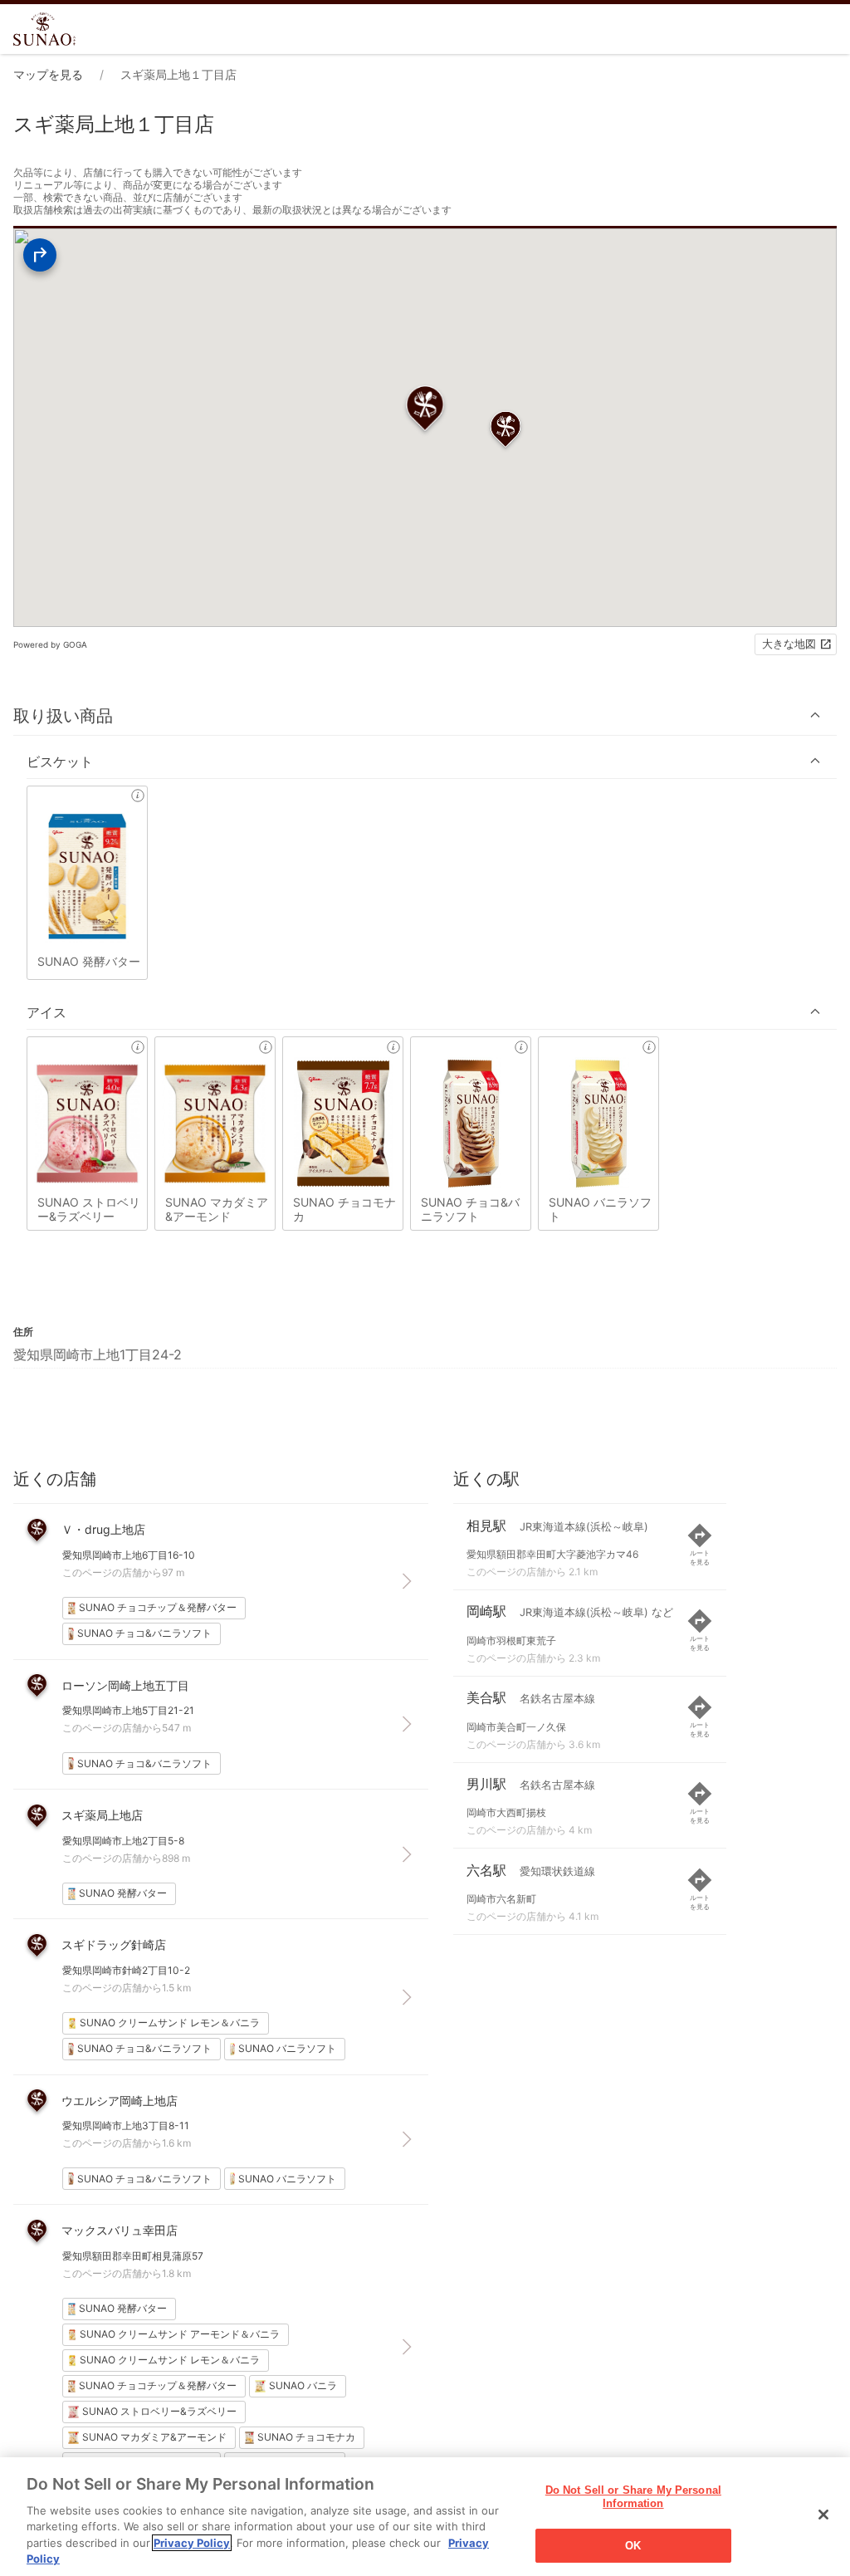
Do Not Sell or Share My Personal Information (633, 2498)
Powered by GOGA (50, 644)
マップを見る (48, 74)
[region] (425, 2517)
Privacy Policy (192, 2543)
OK (633, 2546)
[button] (425, 715)
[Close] (823, 2515)
